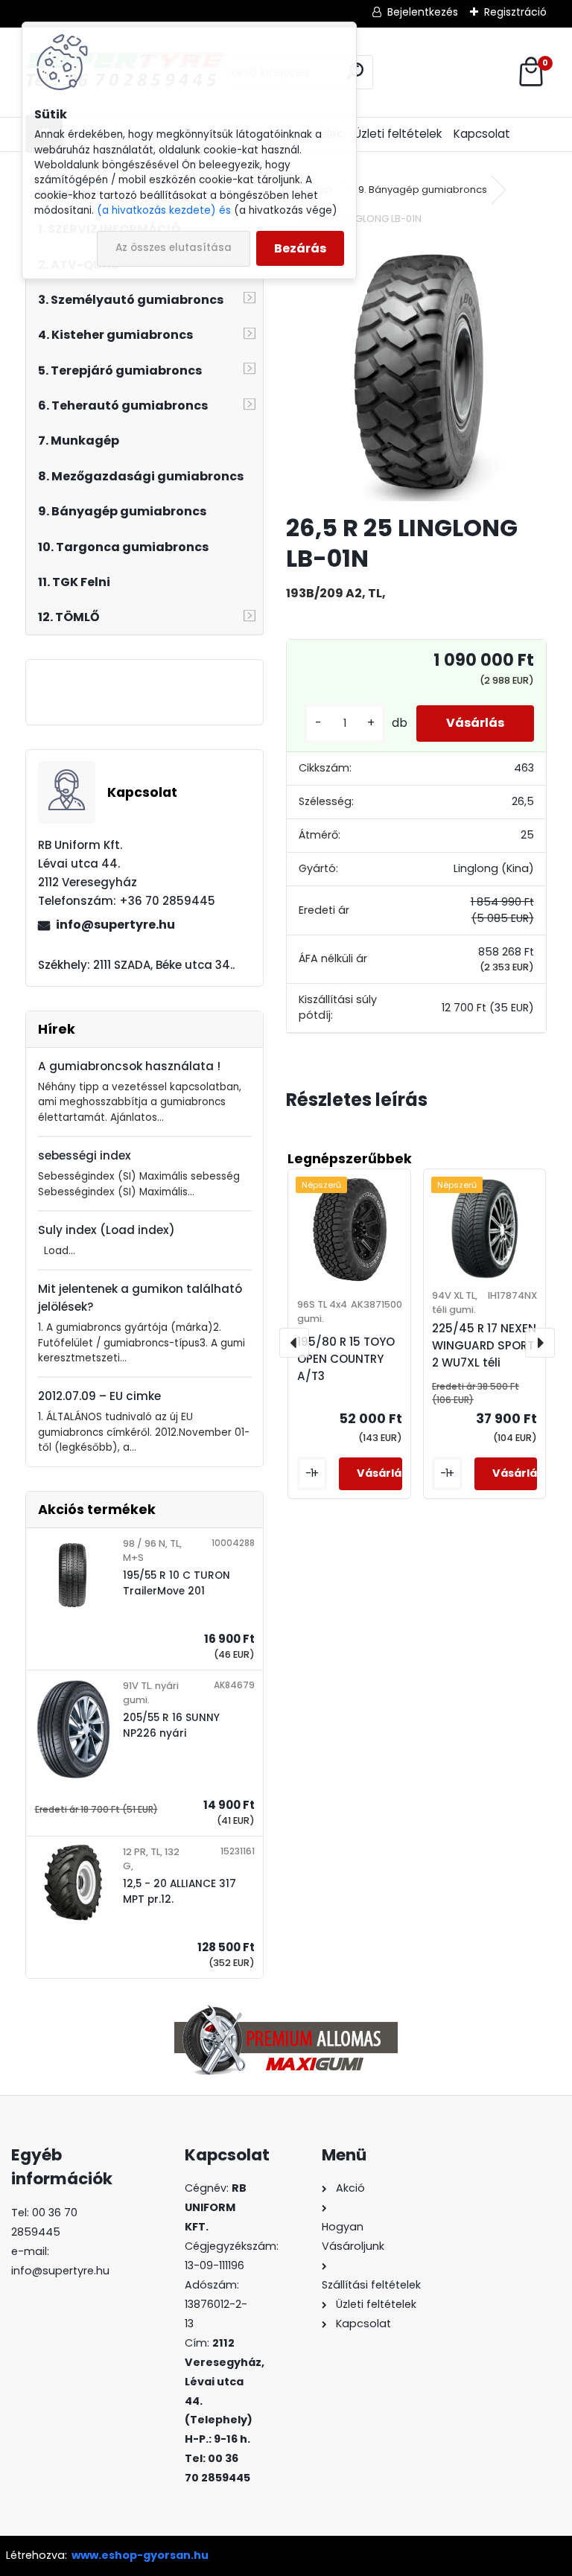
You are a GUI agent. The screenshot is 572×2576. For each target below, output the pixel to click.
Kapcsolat (482, 134)
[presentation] (294, 1343)
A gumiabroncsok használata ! (129, 1066)
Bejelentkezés (423, 12)
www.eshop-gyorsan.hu (140, 2555)
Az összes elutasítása (174, 248)
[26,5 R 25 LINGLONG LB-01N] (416, 371)
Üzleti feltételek (398, 134)
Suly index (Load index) (107, 1230)
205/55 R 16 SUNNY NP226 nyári (171, 1725)
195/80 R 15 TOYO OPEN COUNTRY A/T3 (346, 1359)
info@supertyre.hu (115, 925)
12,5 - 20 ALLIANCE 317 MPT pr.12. (179, 1891)
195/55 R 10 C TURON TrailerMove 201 (177, 1583)
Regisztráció (515, 12)
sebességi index (85, 1155)
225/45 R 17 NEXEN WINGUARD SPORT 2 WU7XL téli (484, 1345)
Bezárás (300, 248)
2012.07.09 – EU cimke (99, 1396)
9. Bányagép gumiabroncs (423, 190)
